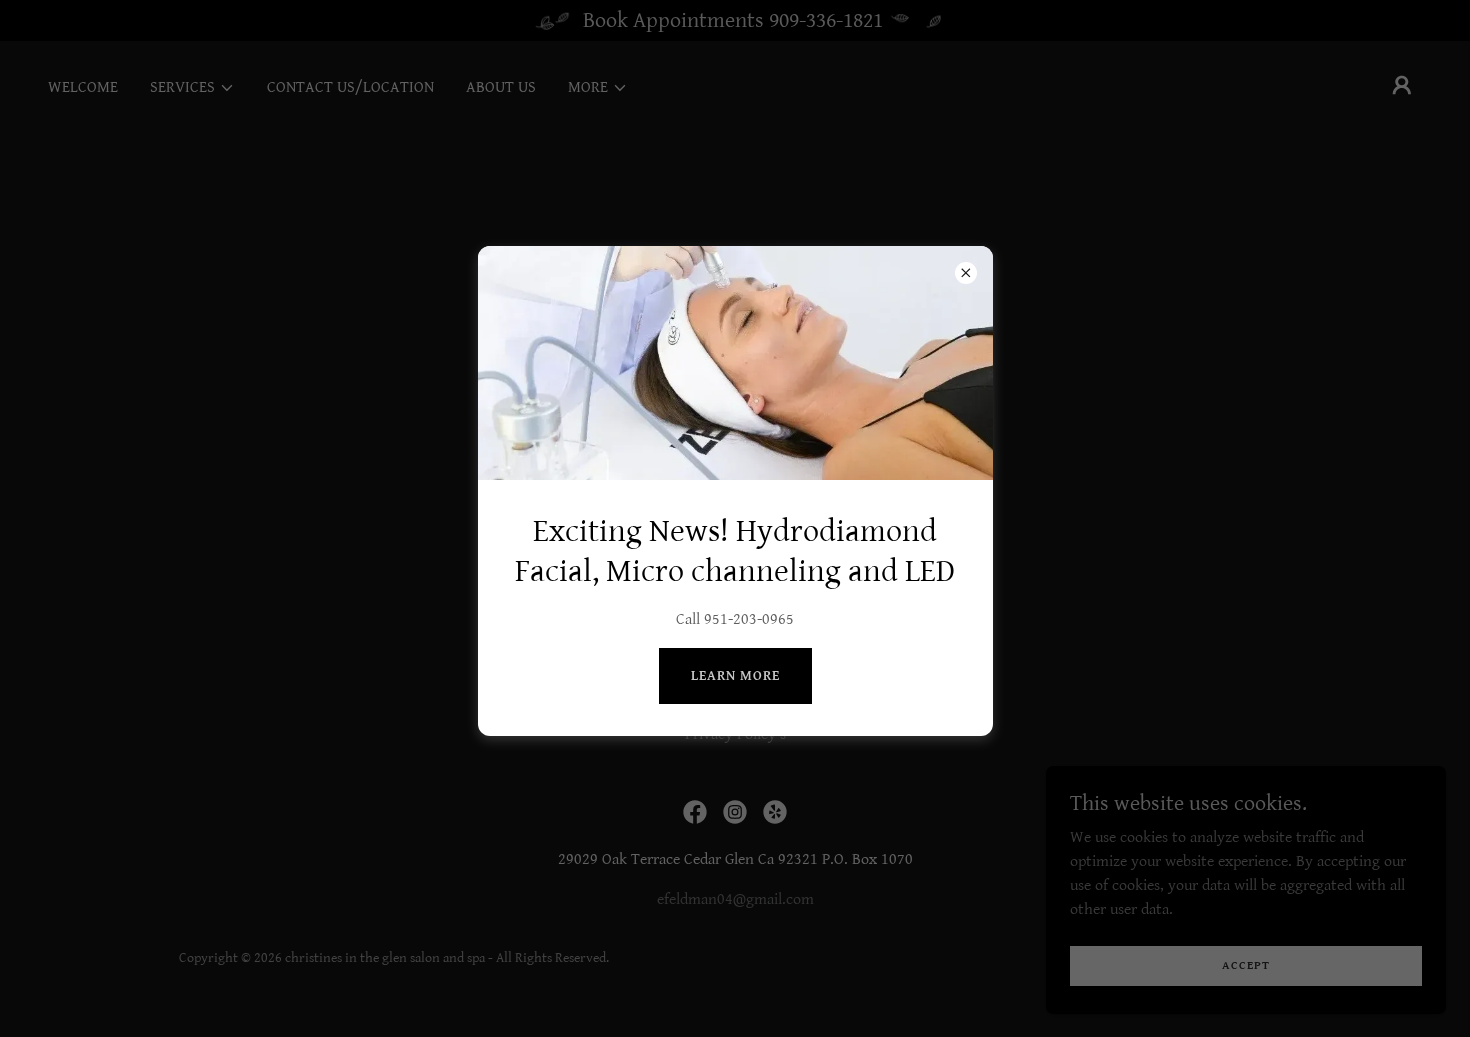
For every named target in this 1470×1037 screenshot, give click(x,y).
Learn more (735, 676)
